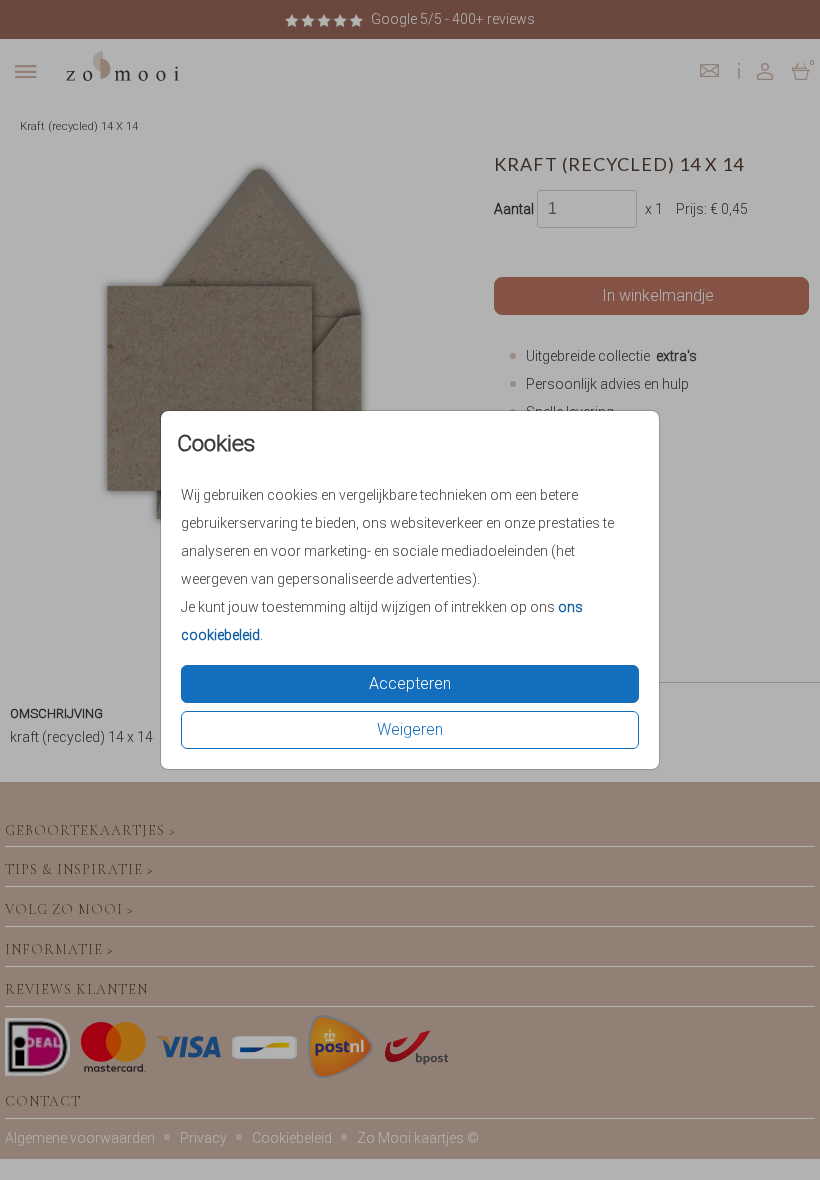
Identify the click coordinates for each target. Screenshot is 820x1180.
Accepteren (410, 683)
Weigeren (410, 729)
